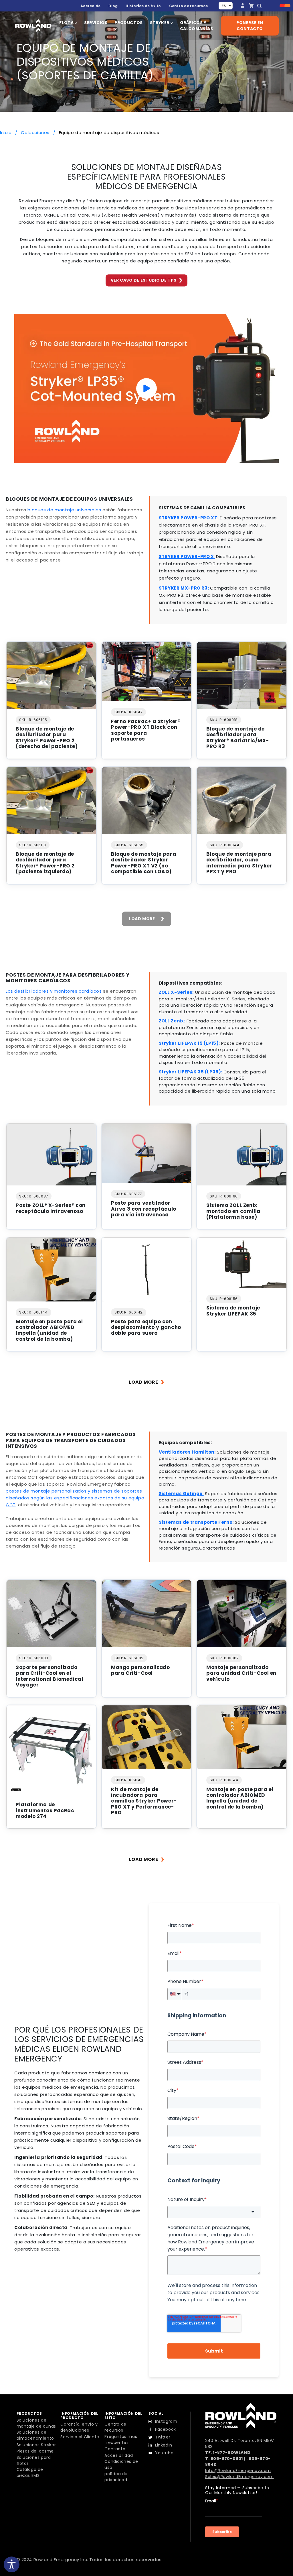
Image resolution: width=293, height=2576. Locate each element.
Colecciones (36, 132)
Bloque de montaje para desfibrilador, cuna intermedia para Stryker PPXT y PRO (239, 863)
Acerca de (90, 6)
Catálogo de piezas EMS (30, 2472)
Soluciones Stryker (36, 2445)
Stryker (160, 23)
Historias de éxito (143, 6)
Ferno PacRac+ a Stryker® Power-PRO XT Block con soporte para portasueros (146, 730)
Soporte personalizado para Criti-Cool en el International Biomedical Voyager (49, 1676)
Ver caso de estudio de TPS (144, 280)
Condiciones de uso (121, 2464)
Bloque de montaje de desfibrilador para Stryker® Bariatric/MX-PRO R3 (238, 738)
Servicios (96, 23)
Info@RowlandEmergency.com (238, 2471)
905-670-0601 (227, 2459)
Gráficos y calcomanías (197, 26)
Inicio (6, 132)
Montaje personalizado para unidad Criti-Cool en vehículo (241, 1673)
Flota (67, 23)
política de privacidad (116, 2477)
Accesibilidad (119, 2455)
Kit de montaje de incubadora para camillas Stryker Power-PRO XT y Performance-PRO (144, 1801)
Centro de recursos (188, 6)
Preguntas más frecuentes (121, 2439)
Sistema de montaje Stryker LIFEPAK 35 (233, 1311)
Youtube (164, 2453)
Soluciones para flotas (34, 2460)
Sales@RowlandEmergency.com (239, 2477)
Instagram (166, 2421)
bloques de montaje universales (64, 510)
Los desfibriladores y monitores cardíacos (54, 991)
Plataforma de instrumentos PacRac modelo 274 (45, 1810)
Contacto (115, 2449)
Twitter (163, 2437)
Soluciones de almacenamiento (35, 2435)
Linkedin (164, 2445)
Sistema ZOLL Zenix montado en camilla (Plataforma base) (233, 1211)
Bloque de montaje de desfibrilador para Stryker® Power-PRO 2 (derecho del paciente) (47, 738)
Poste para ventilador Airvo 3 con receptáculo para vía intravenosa (144, 1209)
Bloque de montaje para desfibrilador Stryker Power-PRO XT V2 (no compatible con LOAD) (143, 863)
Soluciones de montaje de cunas (36, 2423)
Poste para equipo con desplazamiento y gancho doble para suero (146, 1327)
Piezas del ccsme (35, 2451)
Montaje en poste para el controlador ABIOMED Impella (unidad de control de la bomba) (49, 1330)
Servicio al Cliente (80, 2437)
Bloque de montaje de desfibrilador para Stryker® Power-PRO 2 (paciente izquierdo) (45, 863)
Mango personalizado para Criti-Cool (140, 1670)
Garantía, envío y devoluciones (79, 2427)
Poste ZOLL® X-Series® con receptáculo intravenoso (51, 1208)
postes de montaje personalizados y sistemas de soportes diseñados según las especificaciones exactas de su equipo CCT (75, 1498)
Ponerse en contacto (250, 26)
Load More (142, 919)
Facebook (166, 2429)
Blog (113, 6)
